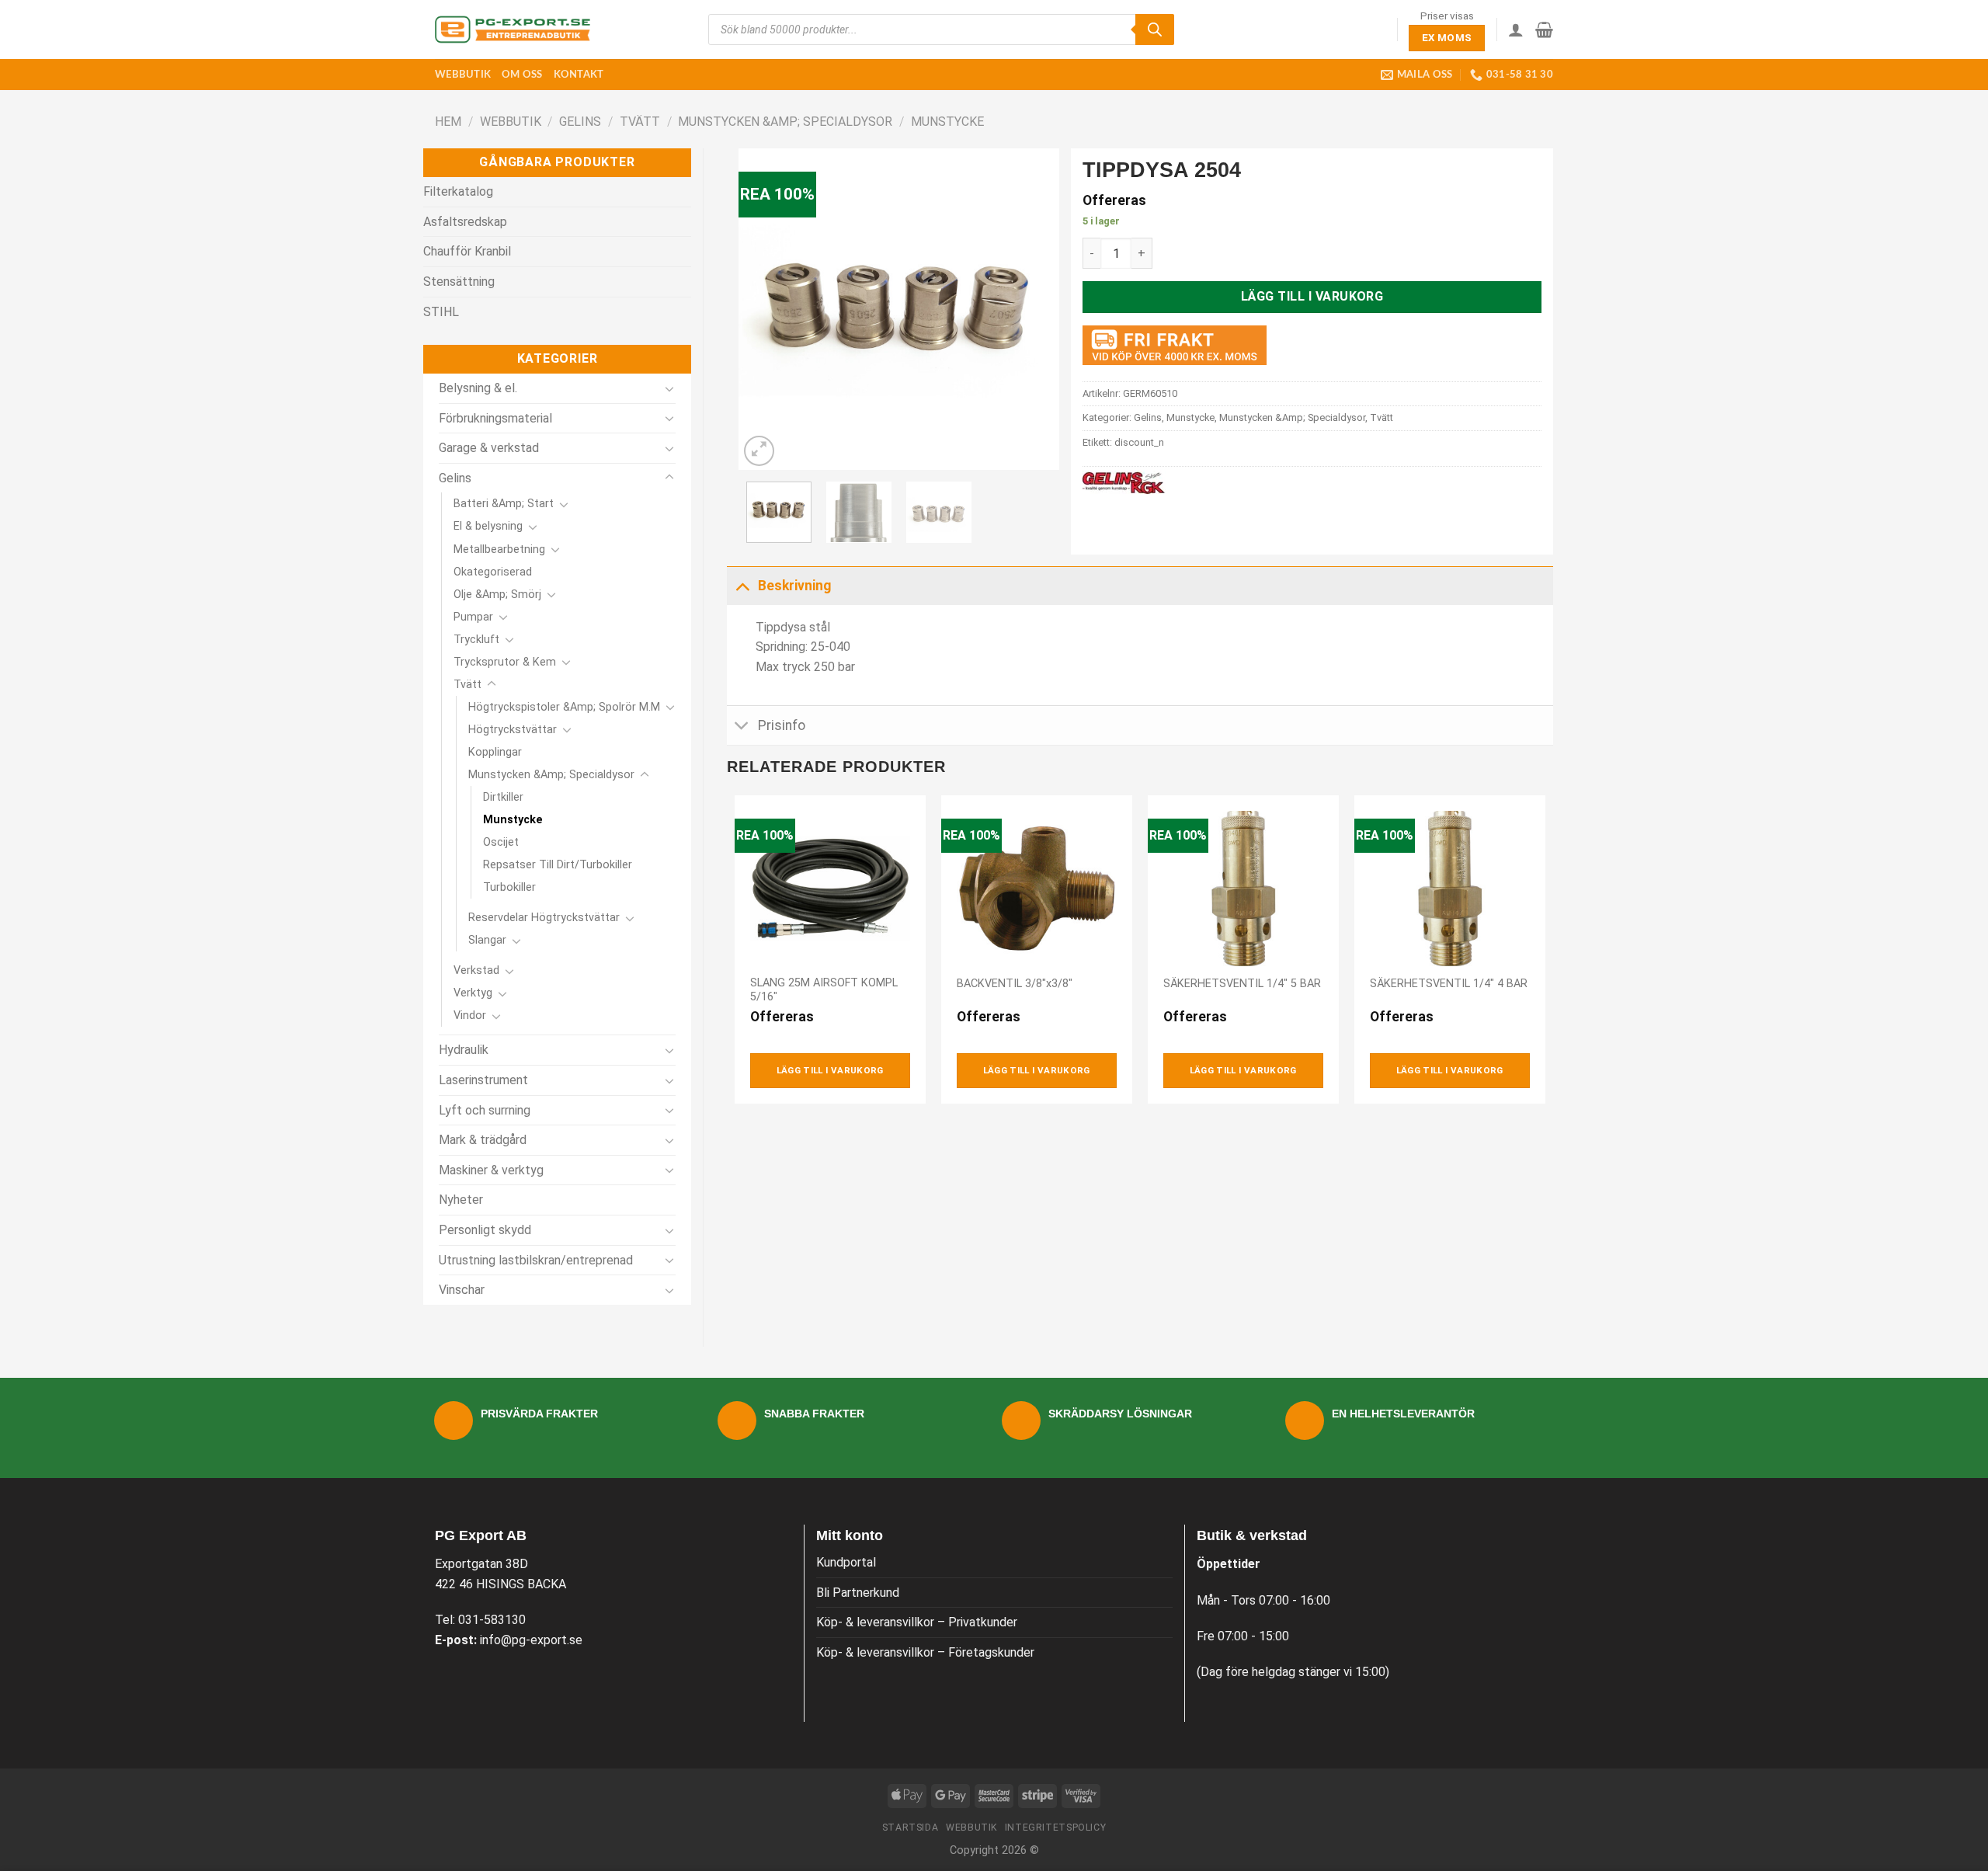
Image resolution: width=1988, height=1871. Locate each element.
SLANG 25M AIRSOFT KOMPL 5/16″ (824, 990)
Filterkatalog (458, 191)
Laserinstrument (483, 1080)
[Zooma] (759, 451)
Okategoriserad (493, 572)
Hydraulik (464, 1050)
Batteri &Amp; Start (504, 504)
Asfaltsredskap (465, 222)
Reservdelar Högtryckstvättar (544, 918)
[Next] (1034, 310)
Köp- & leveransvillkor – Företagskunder (925, 1652)
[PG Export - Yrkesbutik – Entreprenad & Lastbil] (513, 30)
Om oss (522, 75)
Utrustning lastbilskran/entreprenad (536, 1260)
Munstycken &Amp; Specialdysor (785, 122)
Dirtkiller (503, 797)
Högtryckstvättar (513, 730)
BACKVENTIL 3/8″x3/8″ (1015, 984)
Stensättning (459, 282)
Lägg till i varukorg (1312, 296)
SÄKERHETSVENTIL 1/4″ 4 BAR (1449, 984)
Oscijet (501, 842)
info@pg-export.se (531, 1640)
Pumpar (473, 617)
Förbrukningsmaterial (495, 418)
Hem (448, 122)
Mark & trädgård (483, 1140)
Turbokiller (509, 887)
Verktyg (473, 993)
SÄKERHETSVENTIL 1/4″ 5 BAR (1242, 984)
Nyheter (461, 1200)
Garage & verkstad (489, 448)
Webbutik (463, 75)
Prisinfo (782, 725)
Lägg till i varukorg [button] (830, 1070)
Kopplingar (495, 752)
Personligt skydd (485, 1230)
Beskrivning (794, 586)
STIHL (441, 312)
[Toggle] (669, 388)
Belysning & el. (478, 388)
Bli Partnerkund (858, 1593)
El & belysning (488, 526)
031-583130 (492, 1620)
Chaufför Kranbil (467, 251)
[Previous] (764, 310)
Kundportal (846, 1562)
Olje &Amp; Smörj (497, 595)
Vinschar (462, 1290)
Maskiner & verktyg (491, 1170)
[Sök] (1155, 30)
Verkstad (476, 970)
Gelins (580, 122)
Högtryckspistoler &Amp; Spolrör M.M (564, 707)
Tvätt (640, 122)
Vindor (470, 1015)
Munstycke (947, 122)
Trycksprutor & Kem (505, 662)
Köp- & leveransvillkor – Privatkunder (917, 1622)
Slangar (487, 940)
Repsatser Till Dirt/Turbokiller (558, 865)
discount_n (1139, 442)
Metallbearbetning (499, 549)
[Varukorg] (1544, 30)
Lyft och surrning (485, 1110)
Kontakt (579, 75)
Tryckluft (476, 640)
